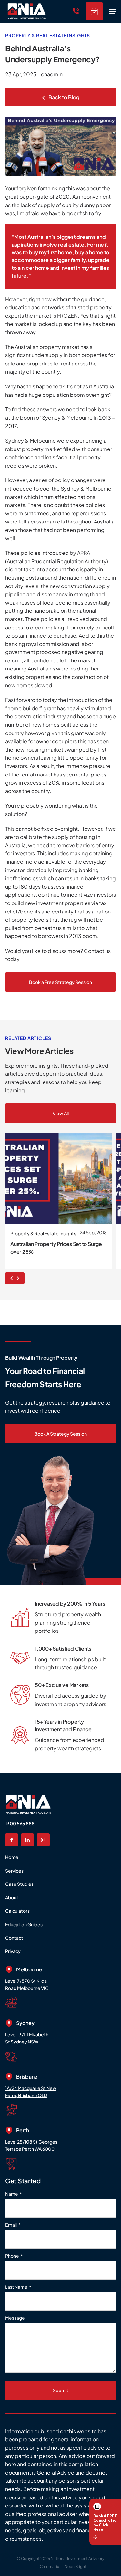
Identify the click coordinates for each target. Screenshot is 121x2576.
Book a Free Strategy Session (60, 982)
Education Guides (24, 1924)
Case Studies (19, 1884)
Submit (61, 2390)
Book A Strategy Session (60, 1434)
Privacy (13, 1951)
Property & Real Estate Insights (48, 35)
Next (20, 1278)
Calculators (17, 1911)
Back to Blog (63, 97)
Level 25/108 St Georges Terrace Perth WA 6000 (31, 2145)
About (12, 1897)
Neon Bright (76, 2566)
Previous (10, 1278)
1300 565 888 (20, 1823)
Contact (14, 1938)
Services (14, 1871)
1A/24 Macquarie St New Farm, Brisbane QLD (31, 2092)
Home (12, 1857)
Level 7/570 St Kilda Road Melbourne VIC (27, 1984)
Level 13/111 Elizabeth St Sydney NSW (27, 2038)
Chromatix (49, 2566)
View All (61, 1113)
